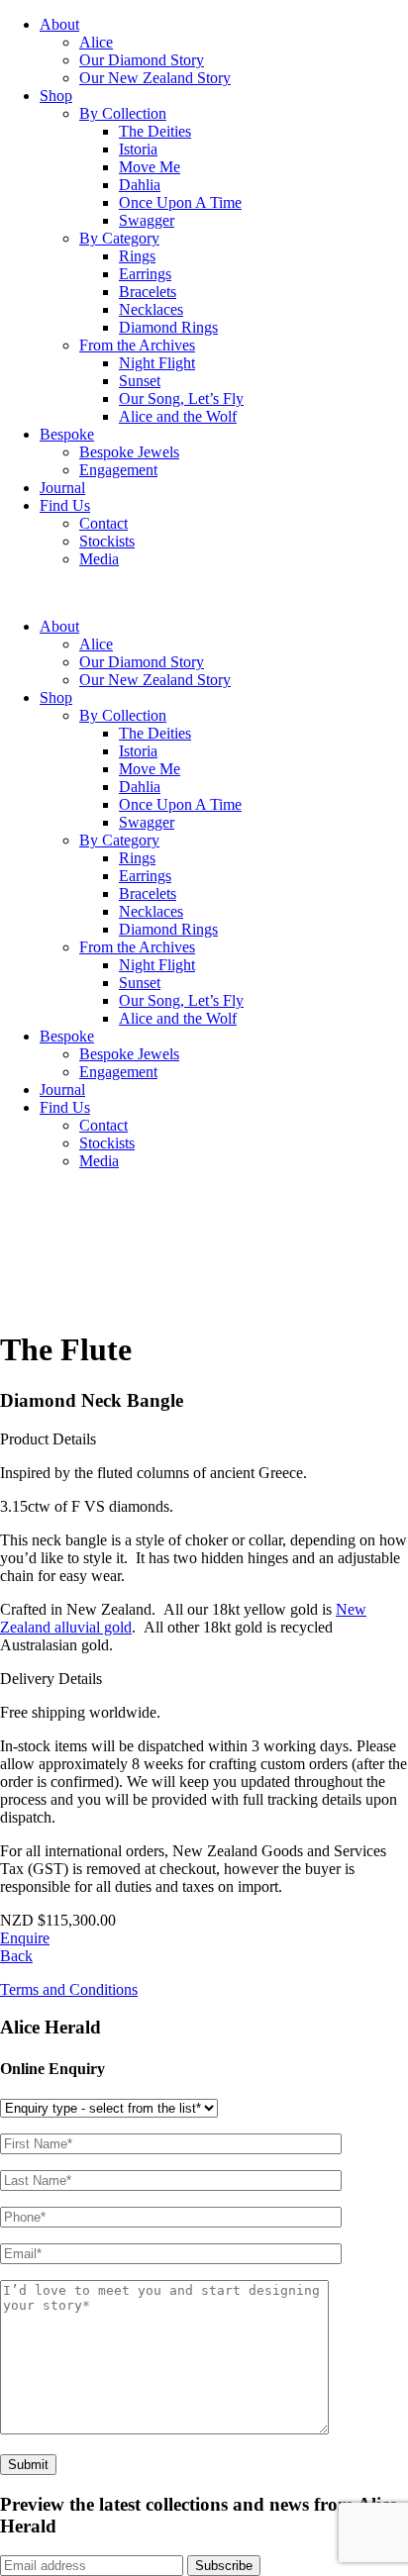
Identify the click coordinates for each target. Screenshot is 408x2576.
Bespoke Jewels (129, 452)
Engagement (118, 470)
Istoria (138, 149)
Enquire (25, 1938)
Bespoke (67, 434)
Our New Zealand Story (155, 78)
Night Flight (157, 363)
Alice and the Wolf (178, 416)
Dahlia (140, 185)
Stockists (107, 541)
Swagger (147, 220)
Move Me (150, 167)
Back (16, 1956)
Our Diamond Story (142, 60)
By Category (119, 238)
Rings (137, 256)
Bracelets (148, 292)
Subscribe (224, 2566)
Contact (103, 523)
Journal (62, 488)
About (59, 24)
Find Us (65, 505)
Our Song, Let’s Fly (181, 398)
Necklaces (151, 309)
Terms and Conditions (69, 1989)
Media (99, 559)
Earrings (145, 274)
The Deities (155, 131)
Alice (96, 42)
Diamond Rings (168, 327)
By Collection (123, 113)
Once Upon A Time (180, 202)
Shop (56, 96)
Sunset (140, 381)
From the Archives (137, 345)
